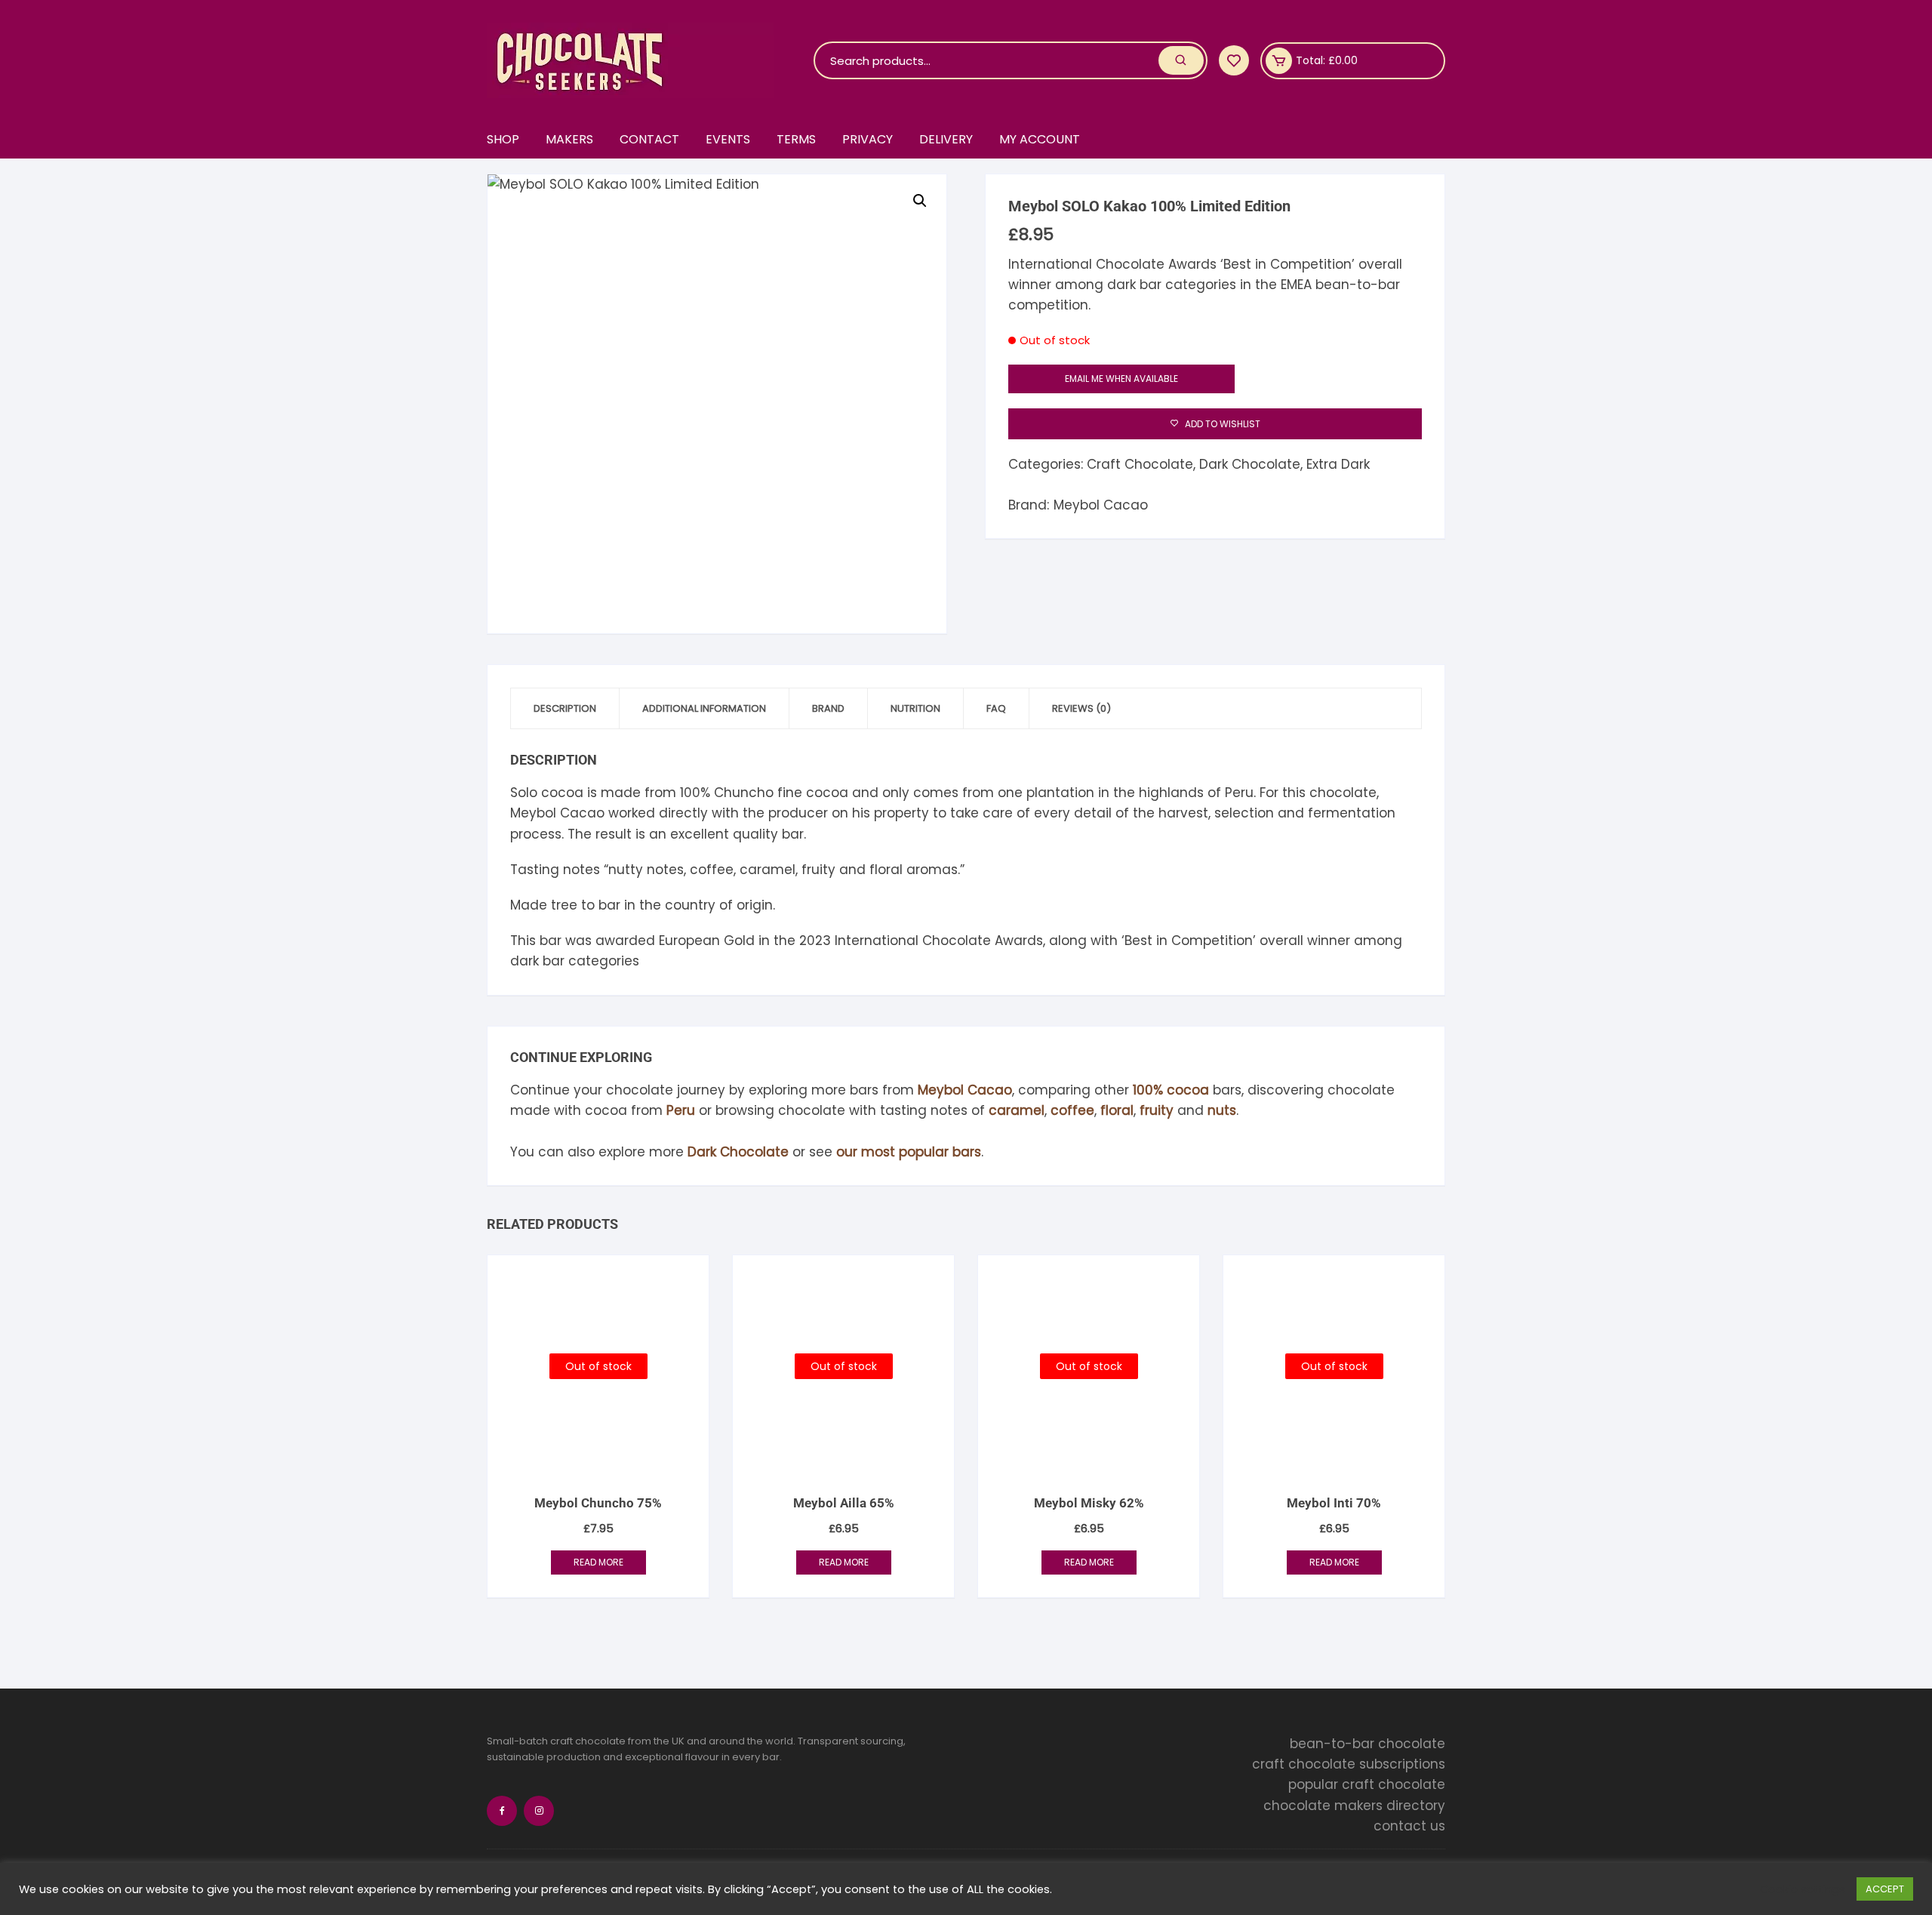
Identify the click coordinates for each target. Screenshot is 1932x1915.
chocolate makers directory (1354, 1805)
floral (1117, 1110)
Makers (569, 139)
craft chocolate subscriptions (1349, 1764)
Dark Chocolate (1250, 464)
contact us (1409, 1826)
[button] (920, 201)
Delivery (946, 139)
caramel (1017, 1110)
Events (728, 139)
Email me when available (1121, 379)
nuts (1222, 1110)
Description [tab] (565, 708)
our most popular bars (909, 1152)
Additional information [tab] (704, 708)
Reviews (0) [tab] (1081, 708)
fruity (1157, 1110)
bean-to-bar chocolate (1367, 1744)
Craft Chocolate (1140, 464)
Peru (681, 1110)
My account (1040, 139)
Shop (503, 139)
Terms (796, 139)
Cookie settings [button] (1803, 1889)
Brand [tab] (828, 708)
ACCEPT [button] (1885, 1889)
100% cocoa (1171, 1090)
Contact (649, 139)
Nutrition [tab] (915, 708)
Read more (598, 1562)
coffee (1072, 1110)
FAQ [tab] (996, 708)
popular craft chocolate (1367, 1784)
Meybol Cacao (1101, 505)
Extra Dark (1338, 464)
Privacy (868, 139)
